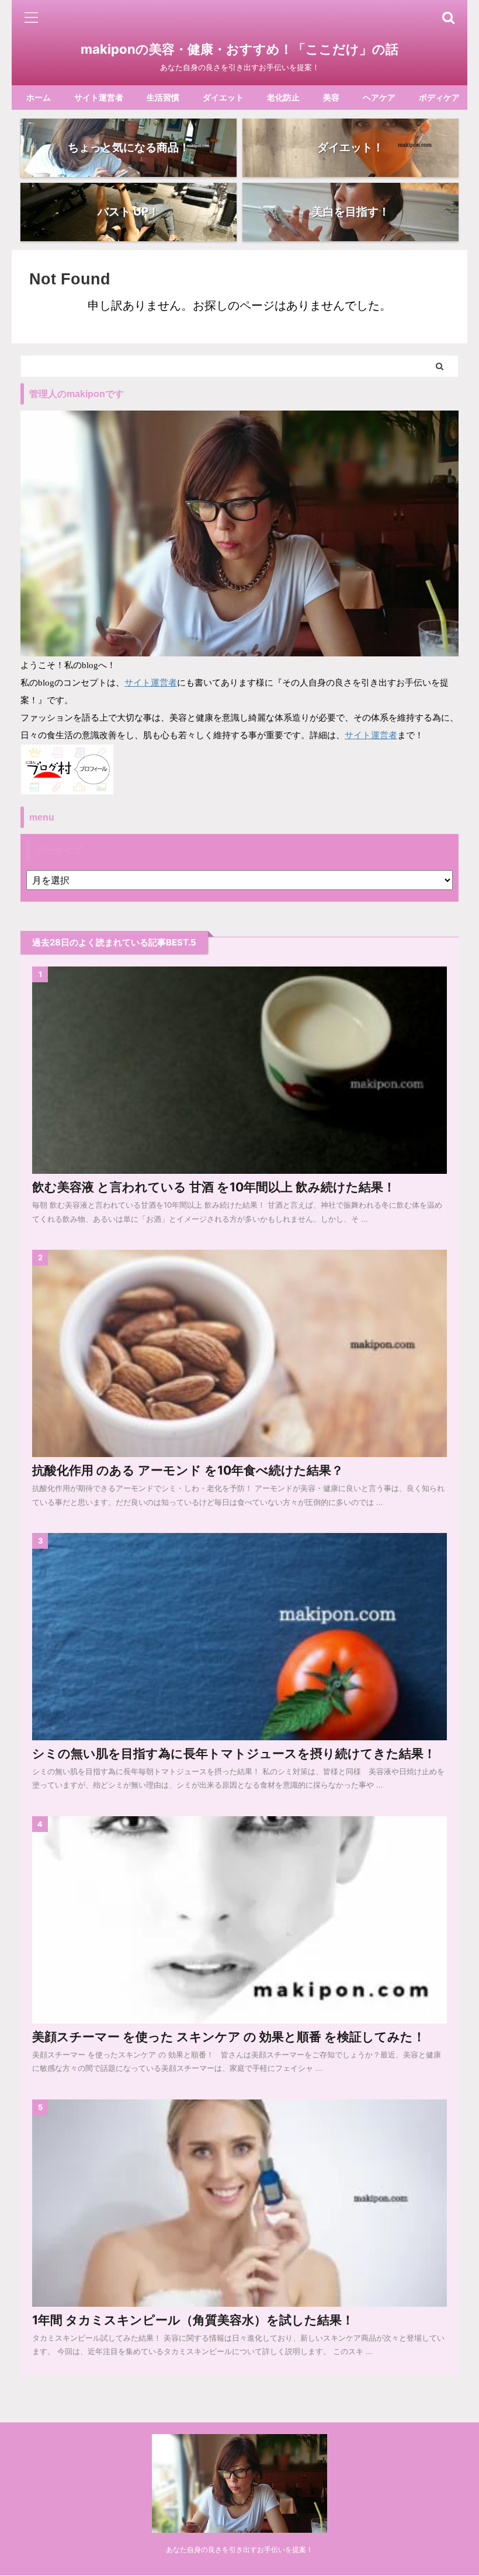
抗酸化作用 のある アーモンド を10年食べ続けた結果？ (188, 1470)
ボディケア (439, 97)
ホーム (39, 97)
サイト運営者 (99, 97)
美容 (331, 97)
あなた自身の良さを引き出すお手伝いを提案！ (239, 2549)
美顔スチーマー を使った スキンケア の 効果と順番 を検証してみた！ (229, 2037)
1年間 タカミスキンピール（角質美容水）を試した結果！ (193, 2320)
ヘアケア (379, 97)
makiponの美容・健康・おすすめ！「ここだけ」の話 (239, 49)
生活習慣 (163, 97)
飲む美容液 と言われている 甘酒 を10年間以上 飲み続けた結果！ (214, 1187)
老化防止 (283, 97)
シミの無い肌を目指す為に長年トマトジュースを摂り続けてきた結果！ (234, 1753)
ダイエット (223, 97)
